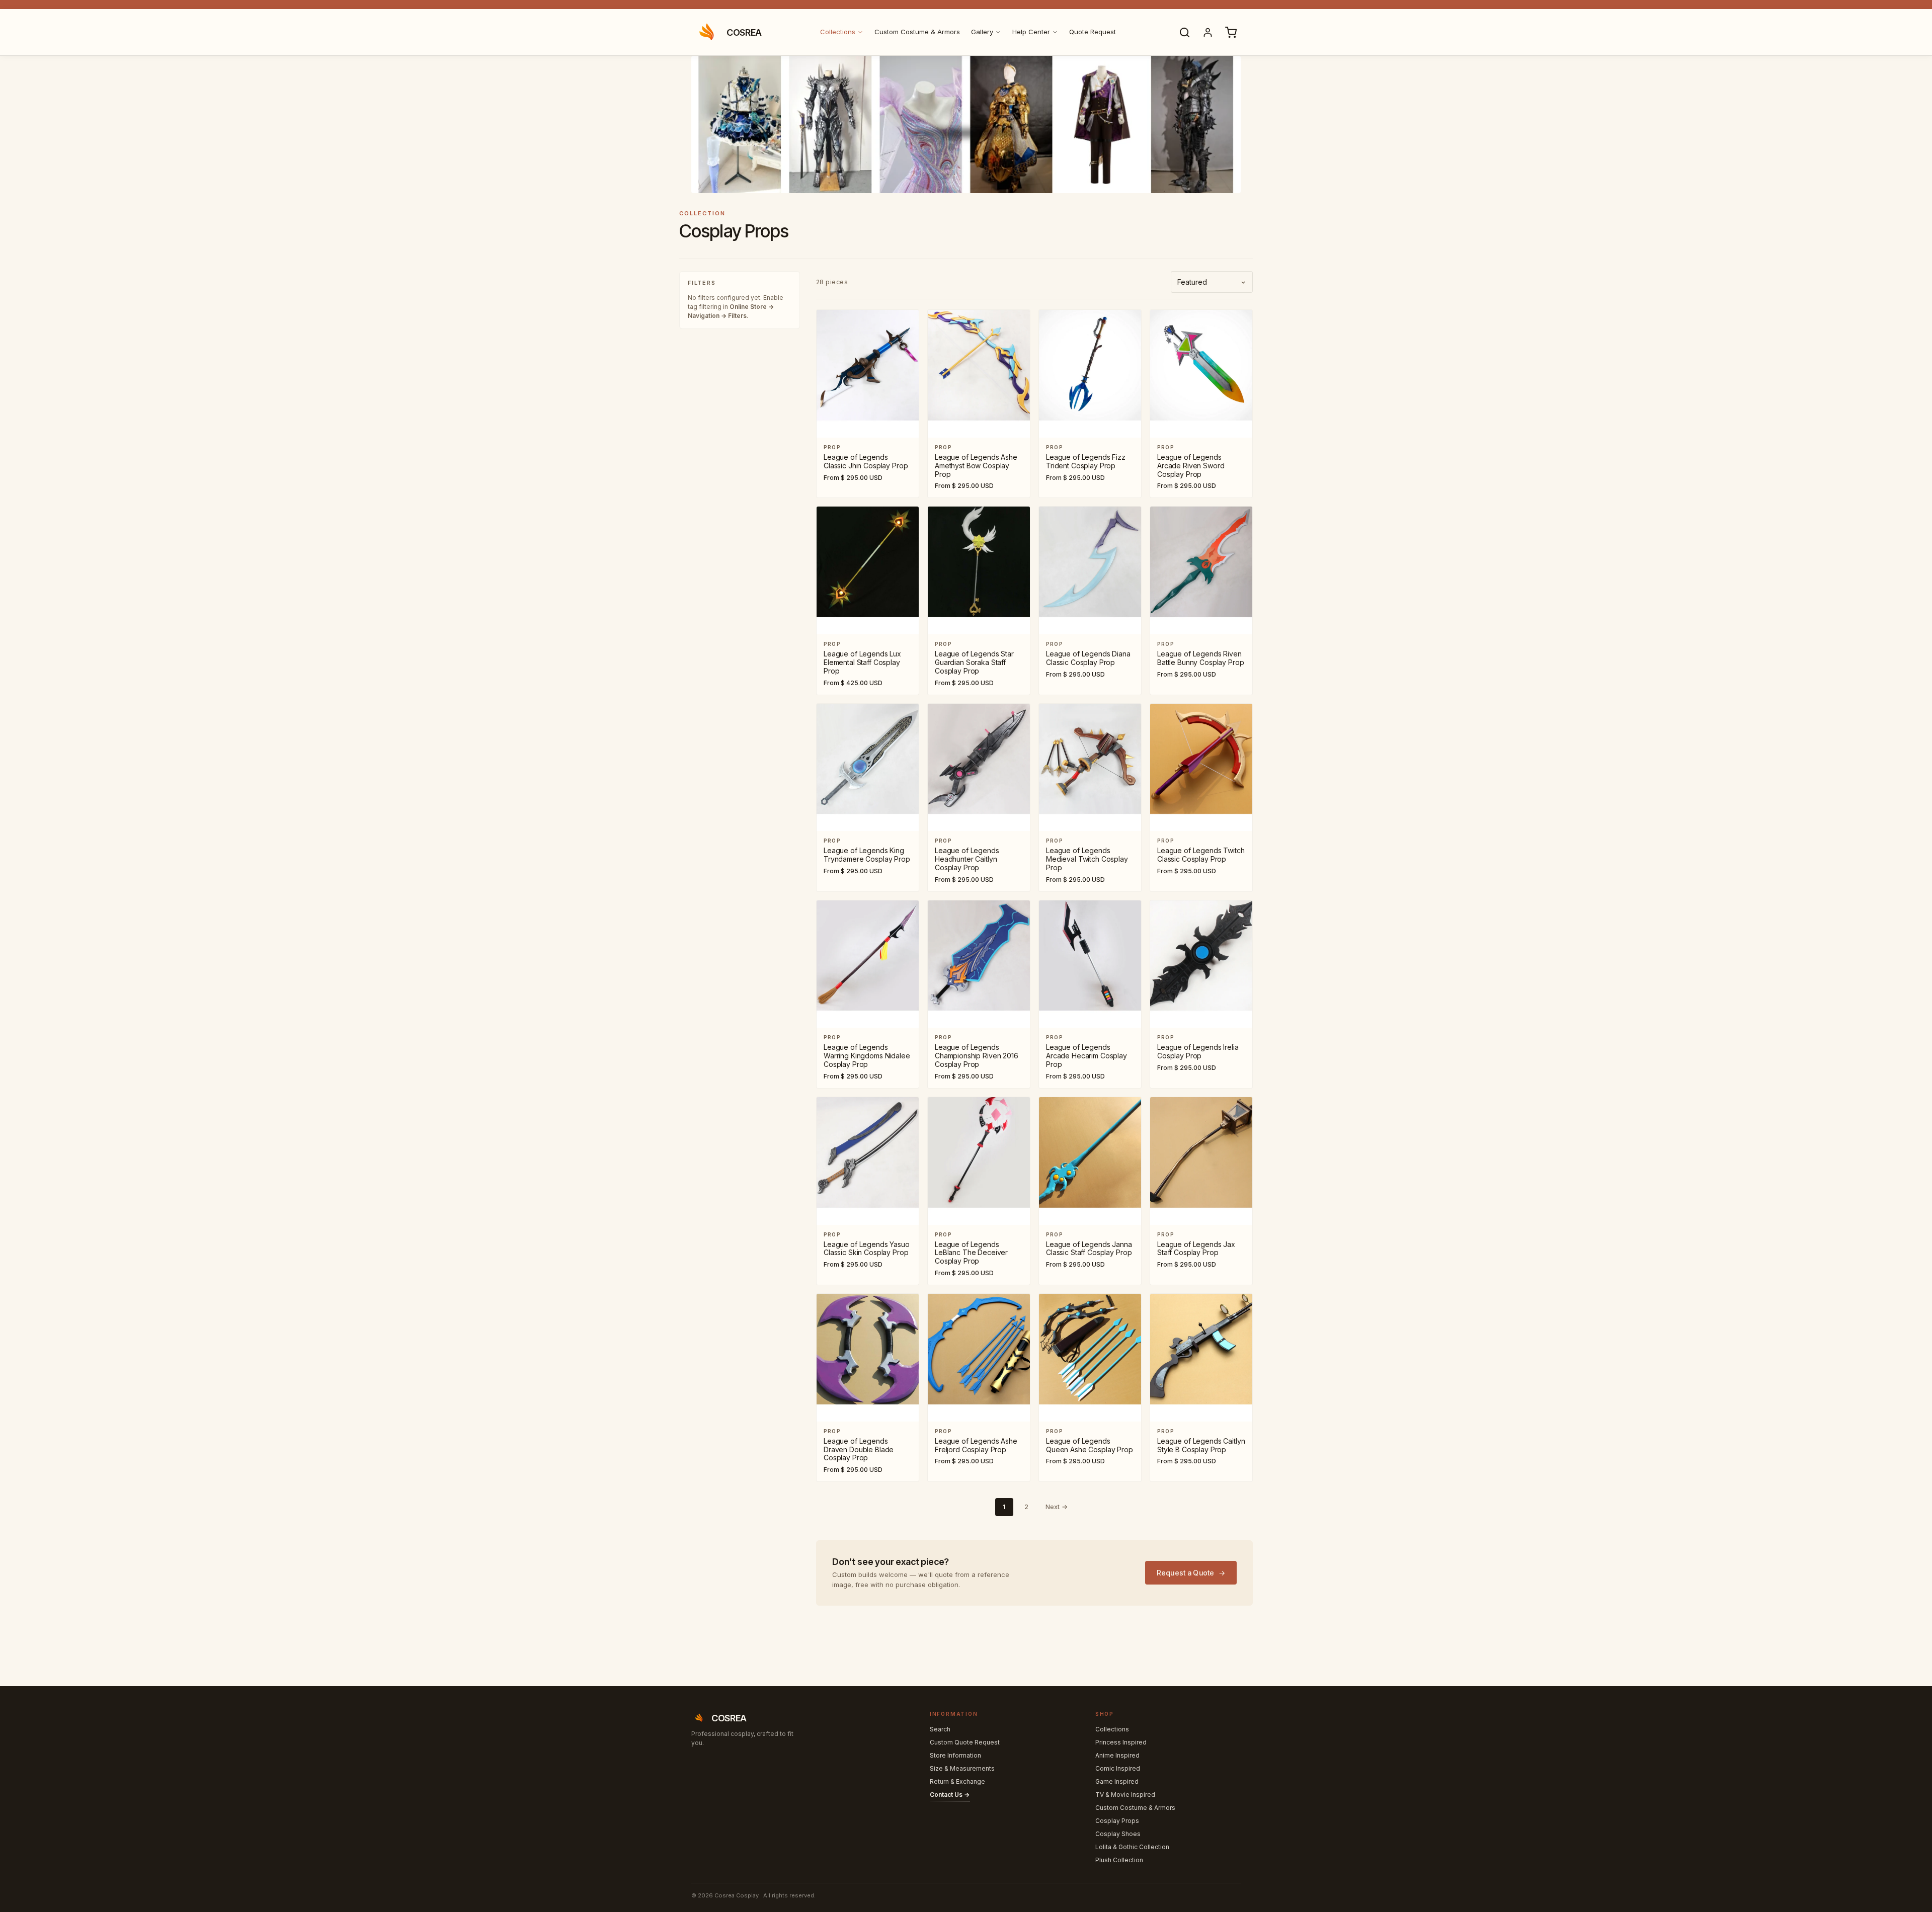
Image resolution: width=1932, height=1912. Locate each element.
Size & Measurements (962, 1768)
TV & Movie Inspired (1125, 1795)
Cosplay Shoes (1118, 1834)
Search (940, 1729)
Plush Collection (1119, 1860)
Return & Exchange (957, 1781)
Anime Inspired (1117, 1755)
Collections (838, 32)
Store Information (955, 1755)
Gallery (982, 32)
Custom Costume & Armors (917, 32)
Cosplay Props (1117, 1821)
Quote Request (1093, 32)
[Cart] (1231, 32)
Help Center (1031, 32)
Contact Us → (950, 1795)
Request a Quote (1186, 1573)
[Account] (1207, 32)
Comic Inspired (1118, 1768)
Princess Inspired (1121, 1742)
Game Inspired (1117, 1781)
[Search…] (1184, 32)
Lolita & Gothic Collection (1132, 1847)
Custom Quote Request (965, 1742)
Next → (1057, 1507)
